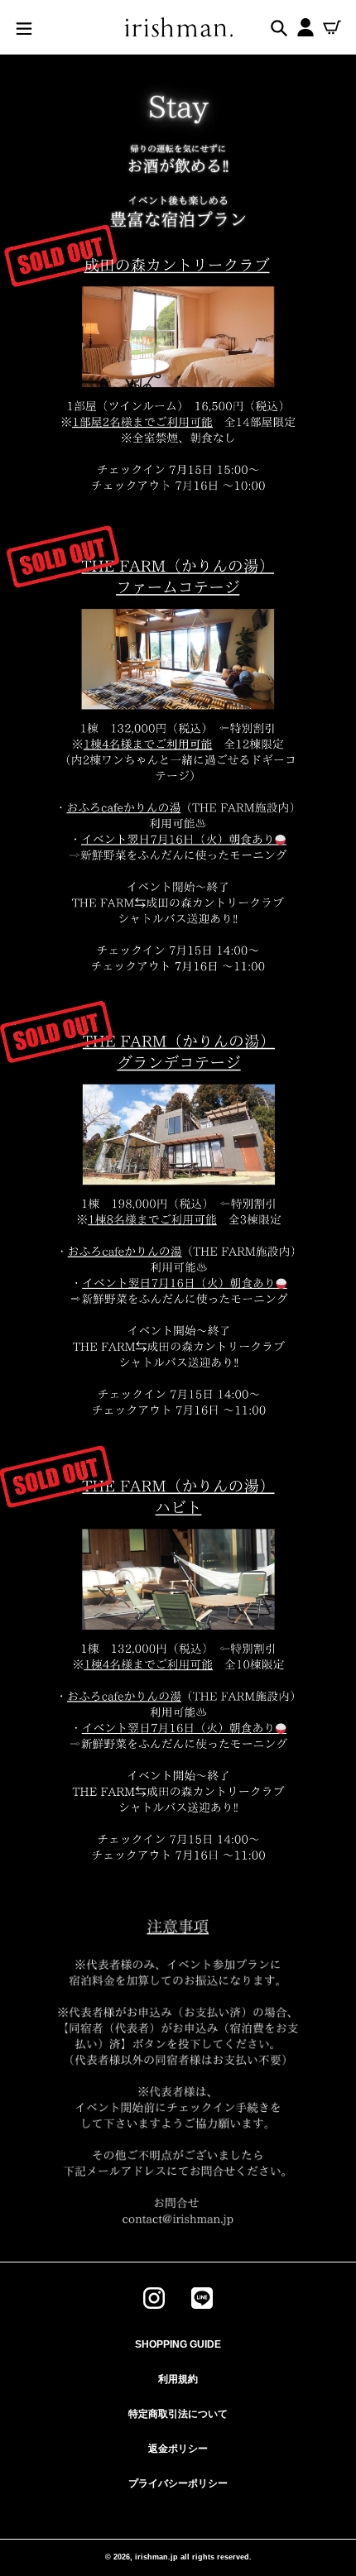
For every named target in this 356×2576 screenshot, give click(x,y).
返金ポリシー (178, 2449)
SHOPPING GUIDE (178, 2344)
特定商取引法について (178, 2414)
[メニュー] (24, 27)
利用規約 (178, 2379)
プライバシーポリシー (178, 2483)
